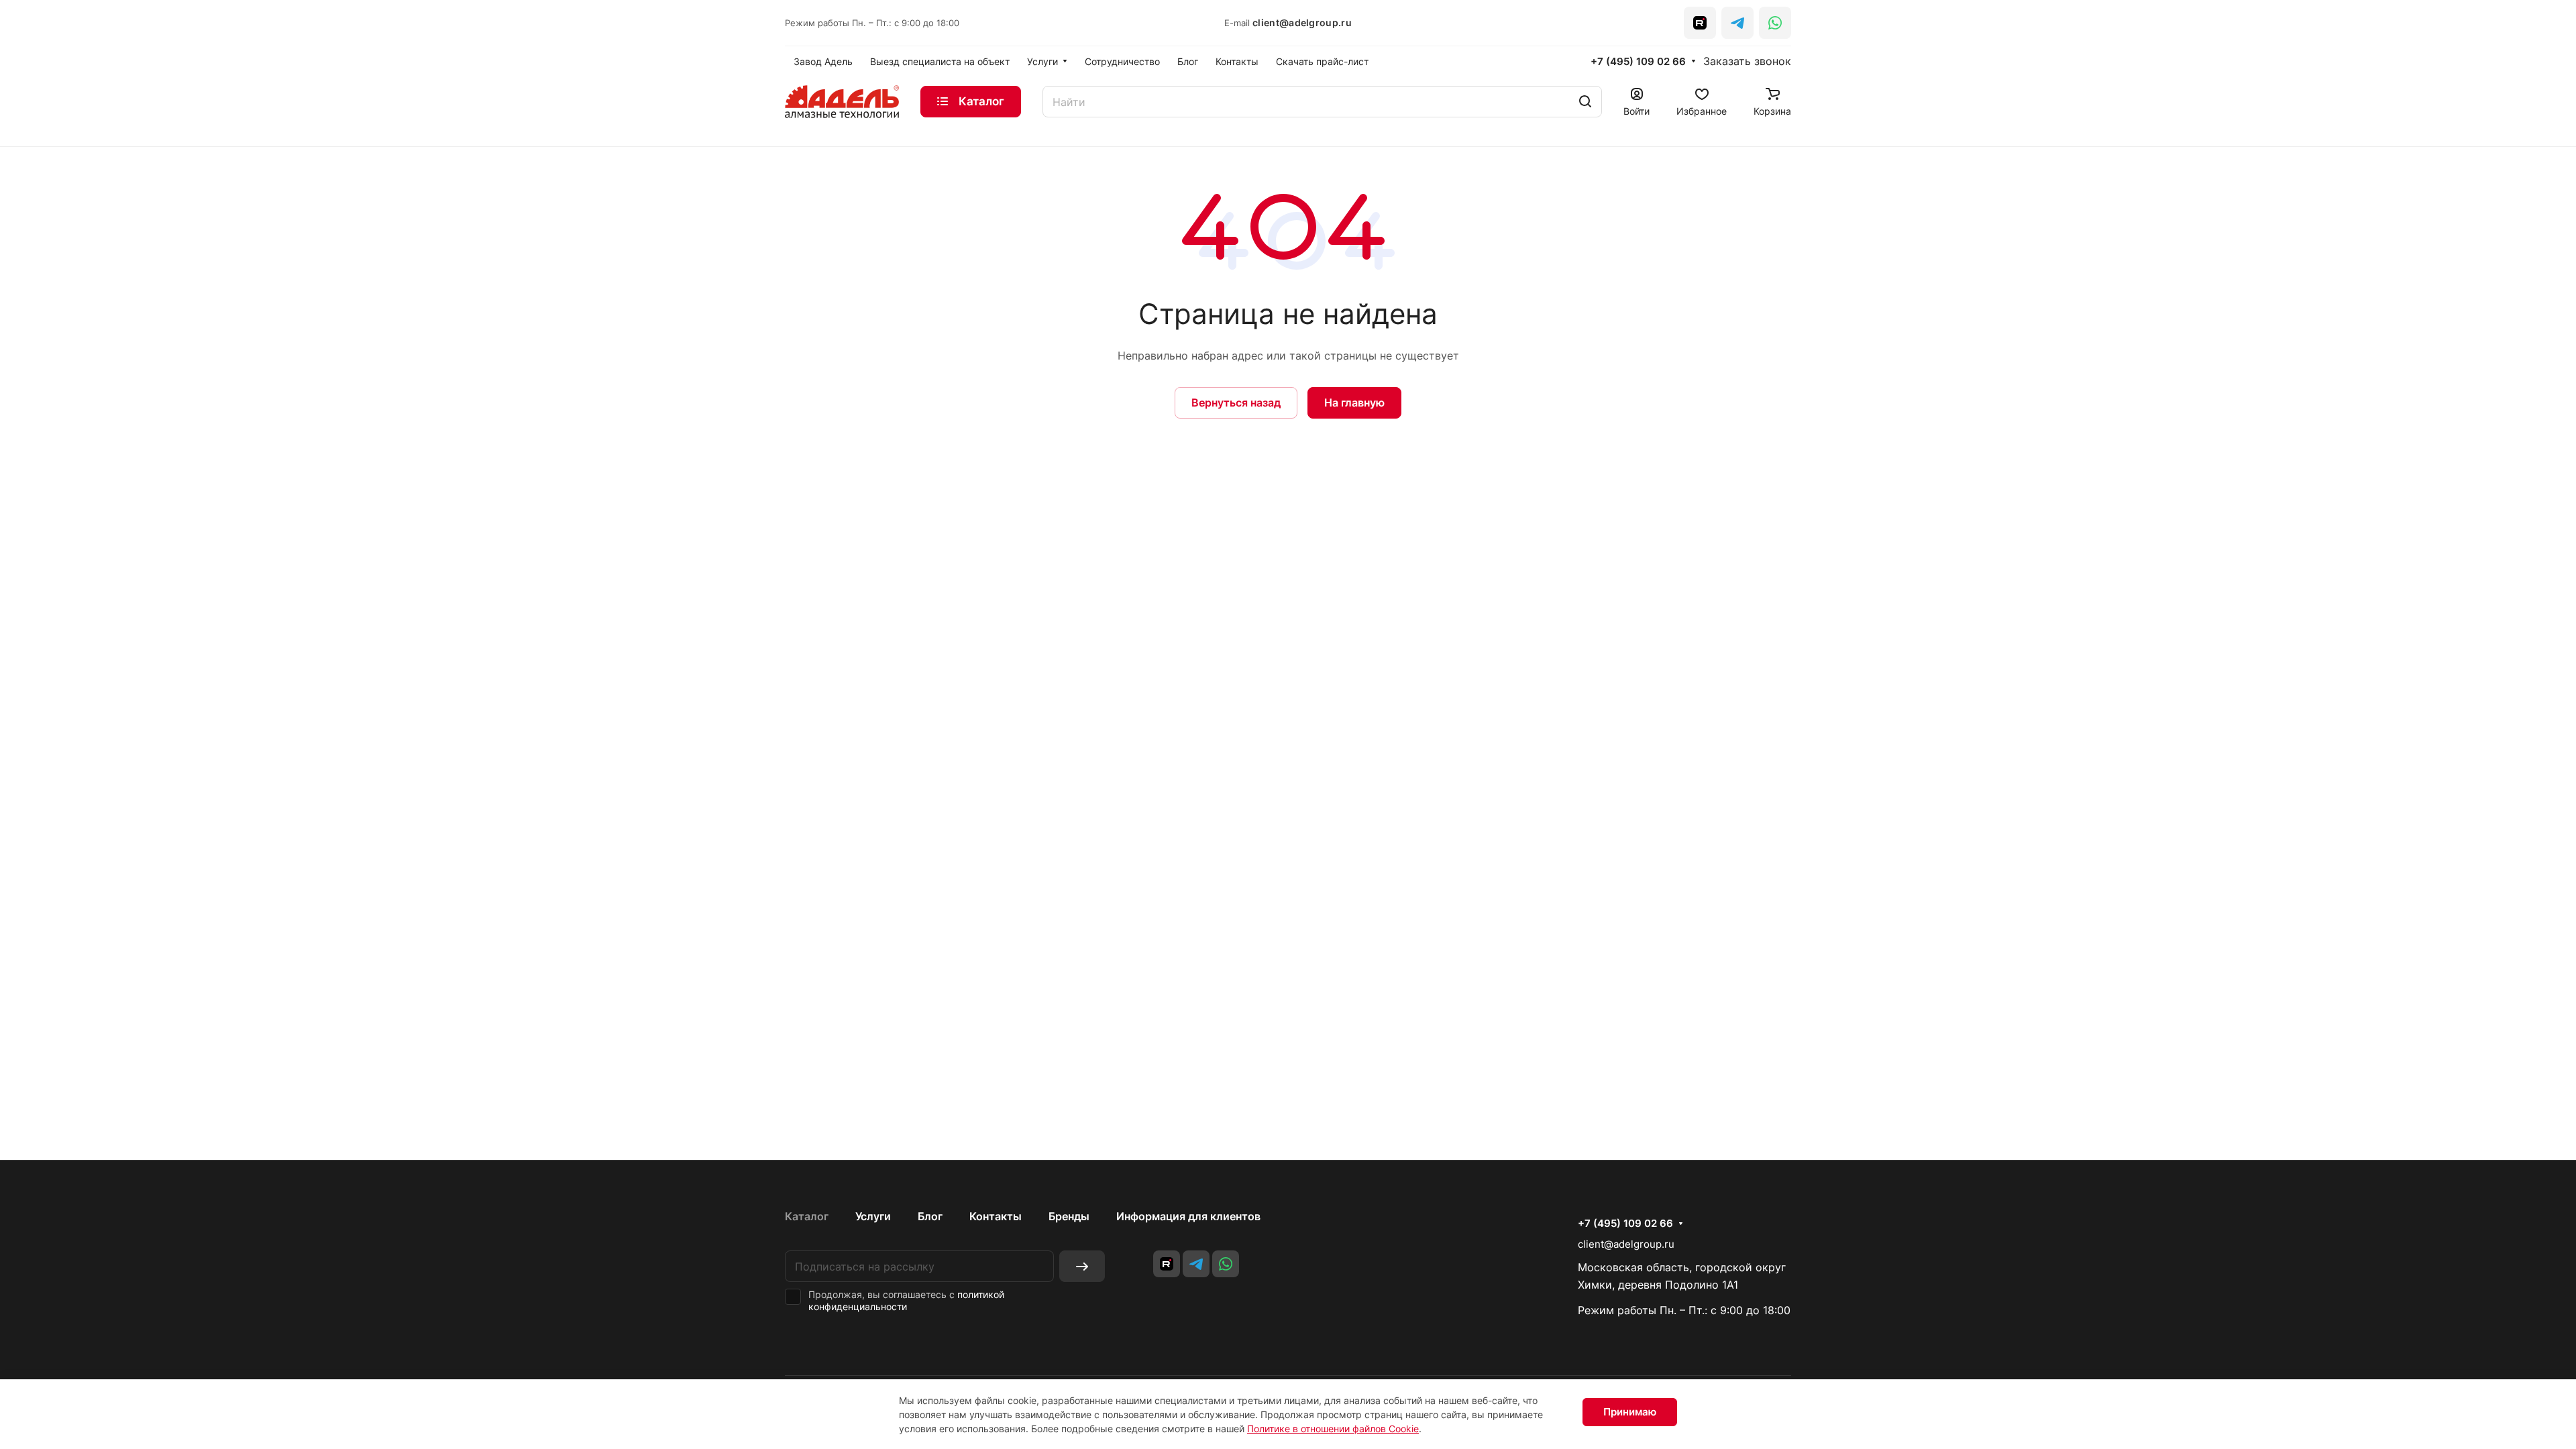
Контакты (996, 1216)
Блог (930, 1216)
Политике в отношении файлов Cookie (1333, 1429)
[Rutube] (1700, 23)
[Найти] (1585, 102)
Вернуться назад (1236, 402)
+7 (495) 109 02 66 (1638, 62)
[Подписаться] (1082, 1266)
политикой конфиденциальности (906, 1300)
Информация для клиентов (1188, 1216)
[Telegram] (1737, 23)
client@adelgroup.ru (1302, 22)
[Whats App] (1775, 23)
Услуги (873, 1216)
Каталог (807, 1216)
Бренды (1069, 1216)
